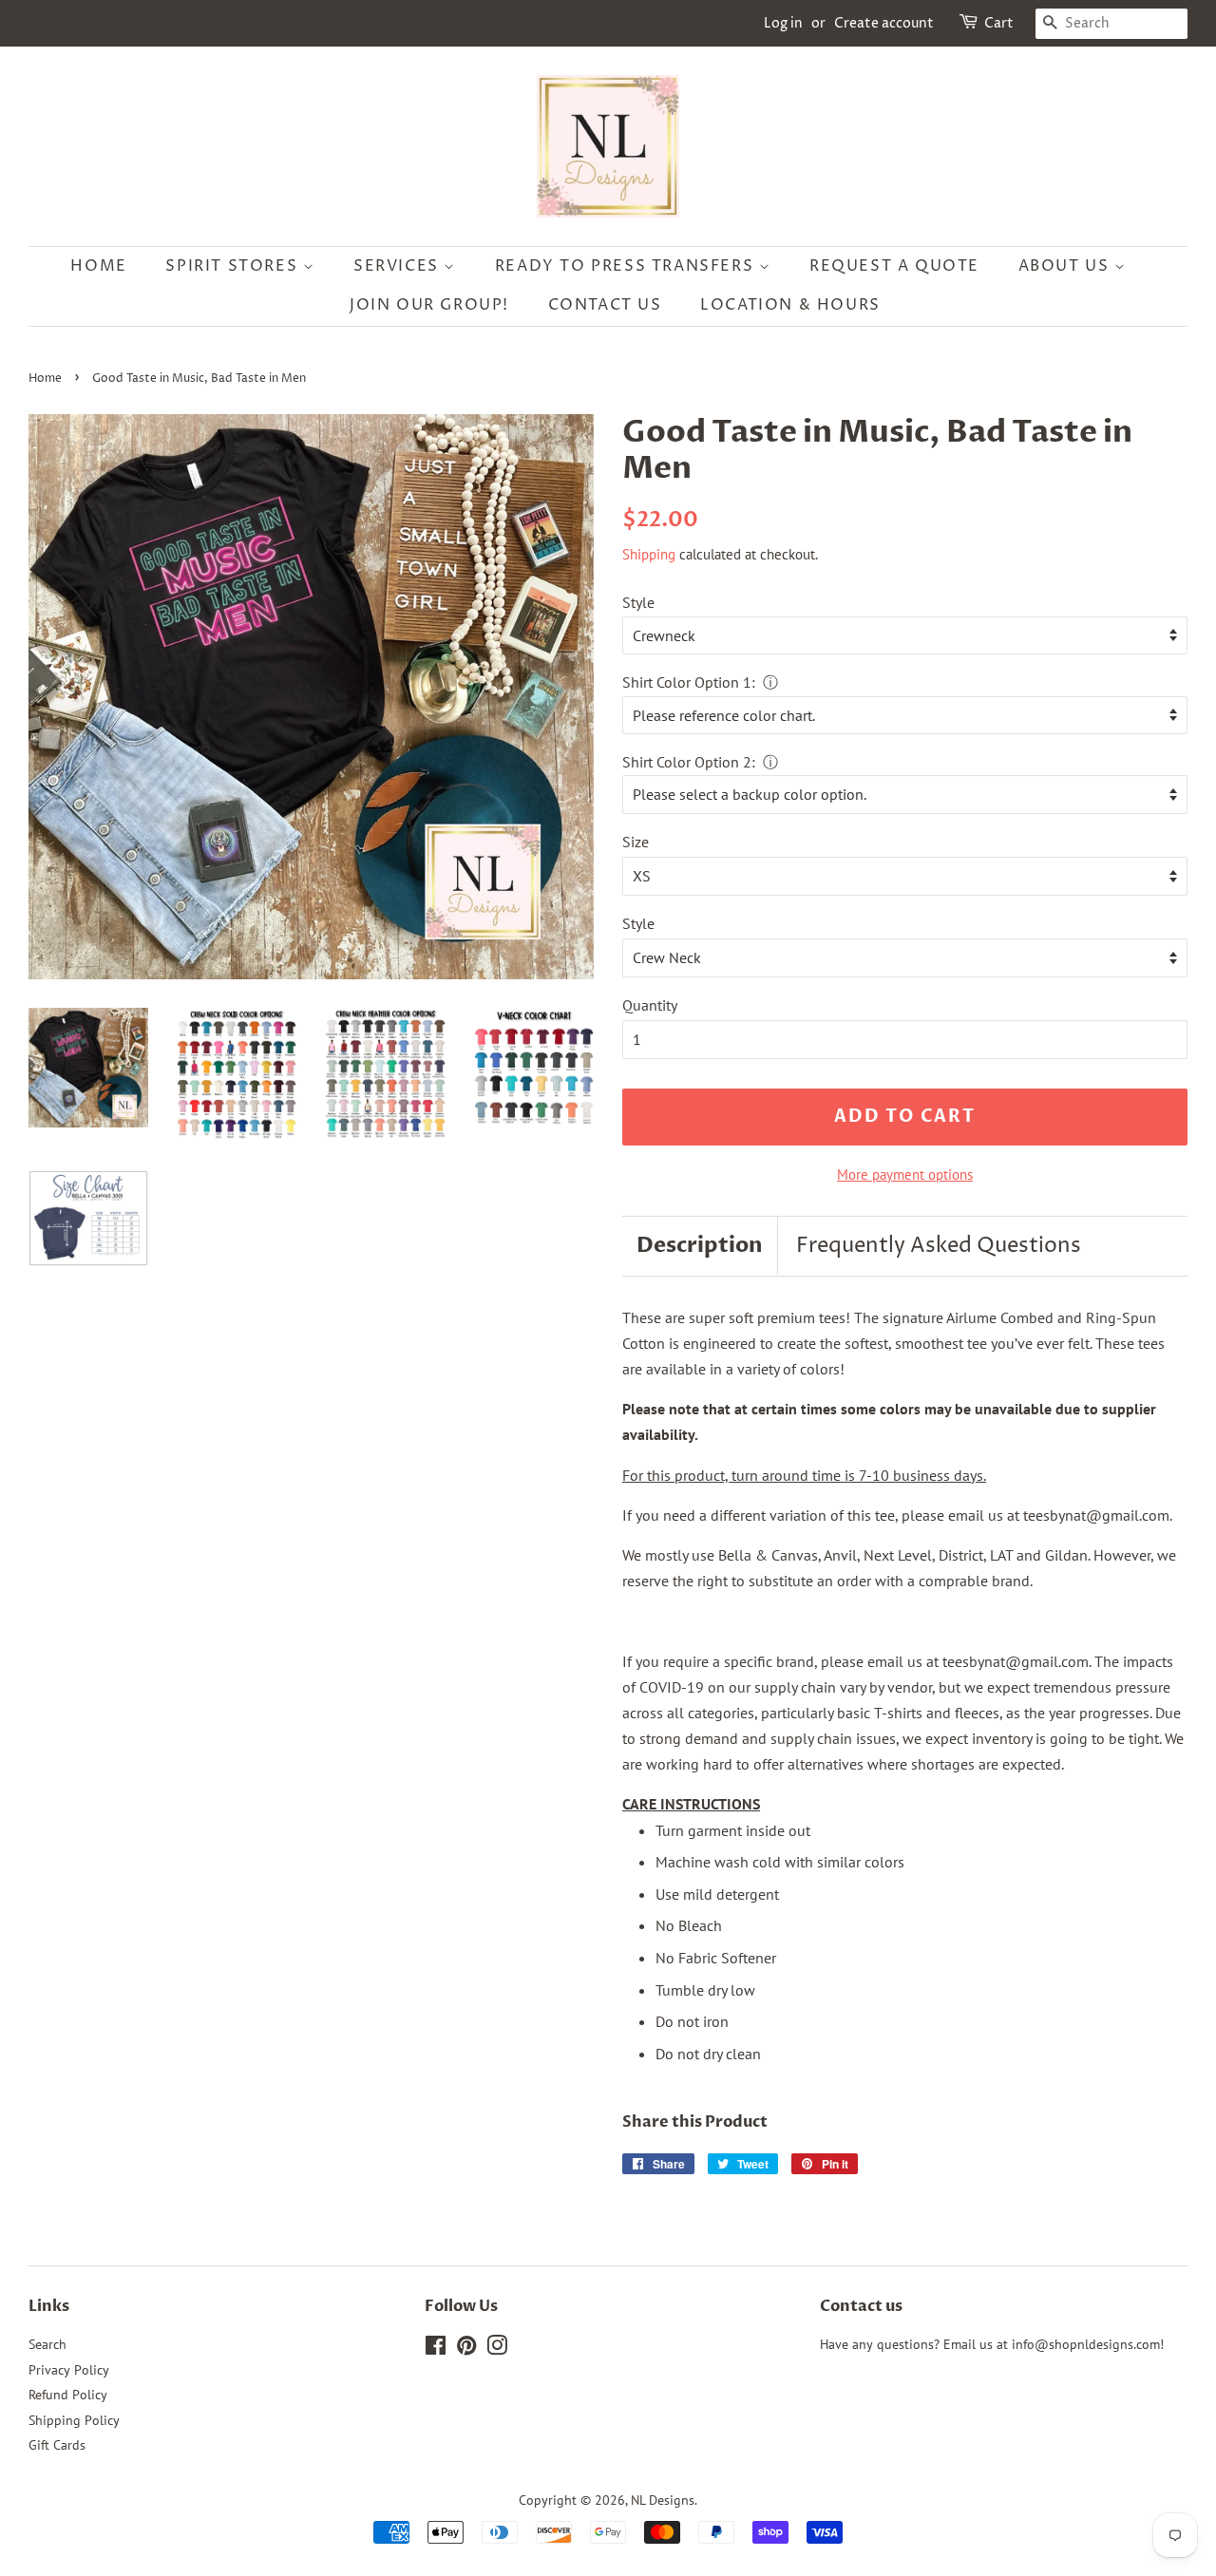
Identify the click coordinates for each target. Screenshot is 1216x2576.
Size (636, 842)
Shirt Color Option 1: (689, 682)
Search (47, 2344)
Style (638, 602)
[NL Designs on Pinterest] (466, 2349)
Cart (999, 23)
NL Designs (663, 2500)
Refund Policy (68, 2395)
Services (399, 266)
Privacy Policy (69, 2370)
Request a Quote (894, 266)
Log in (783, 23)
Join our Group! (429, 305)
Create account (884, 23)
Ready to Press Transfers (627, 266)
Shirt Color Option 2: (689, 762)
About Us (1066, 266)
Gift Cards (57, 2445)
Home (98, 266)
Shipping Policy (74, 2420)
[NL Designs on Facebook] (436, 2349)
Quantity (650, 1005)
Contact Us (605, 305)
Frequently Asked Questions (939, 1246)
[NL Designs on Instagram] (497, 2349)
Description (700, 1245)
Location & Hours (790, 305)
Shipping (649, 554)
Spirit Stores (234, 266)
